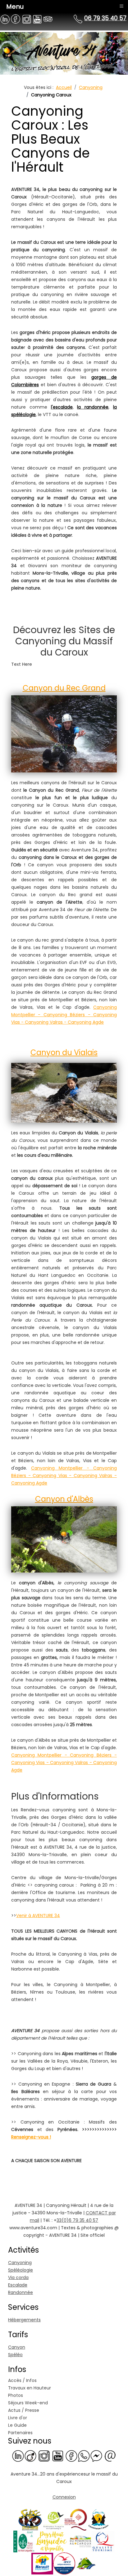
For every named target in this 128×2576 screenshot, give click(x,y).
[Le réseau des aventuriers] (71, 2456)
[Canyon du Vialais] (64, 1091)
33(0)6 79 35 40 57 (77, 2220)
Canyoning (20, 2263)
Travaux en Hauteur (30, 2388)
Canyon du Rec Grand (64, 688)
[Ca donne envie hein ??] (44, 2456)
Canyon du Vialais (64, 1052)
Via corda (18, 2277)
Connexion (64, 2497)
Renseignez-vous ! (31, 2137)
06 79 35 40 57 (105, 18)
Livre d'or (18, 2418)
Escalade (18, 2285)
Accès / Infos (22, 2380)
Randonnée (21, 2292)
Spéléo (15, 2355)
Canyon (17, 2347)
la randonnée (93, 407)
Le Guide (17, 2425)
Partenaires (20, 2433)
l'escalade (62, 407)
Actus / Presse (24, 2410)
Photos (16, 2395)
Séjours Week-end (28, 2403)
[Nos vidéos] (58, 2456)
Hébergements (24, 2320)
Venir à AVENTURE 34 (38, 1916)
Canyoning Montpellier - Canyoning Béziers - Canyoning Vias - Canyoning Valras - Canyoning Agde (64, 1015)
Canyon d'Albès (64, 1499)
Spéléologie (21, 2270)
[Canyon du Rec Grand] (64, 734)
